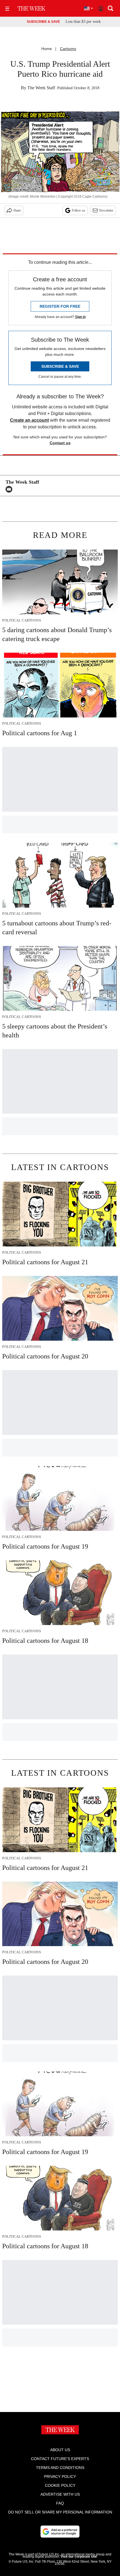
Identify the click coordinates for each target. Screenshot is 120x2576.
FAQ (60, 2503)
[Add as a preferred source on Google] (60, 2532)
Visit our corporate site (79, 2557)
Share (17, 210)
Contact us (60, 443)
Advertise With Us (60, 2494)
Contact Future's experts (60, 2459)
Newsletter (106, 210)
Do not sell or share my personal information (60, 2512)
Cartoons (68, 49)
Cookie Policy (60, 2485)
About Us (60, 2450)
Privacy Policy (60, 2476)
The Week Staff (41, 88)
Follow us (78, 210)
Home (47, 49)
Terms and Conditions (60, 2468)
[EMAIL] (10, 489)
